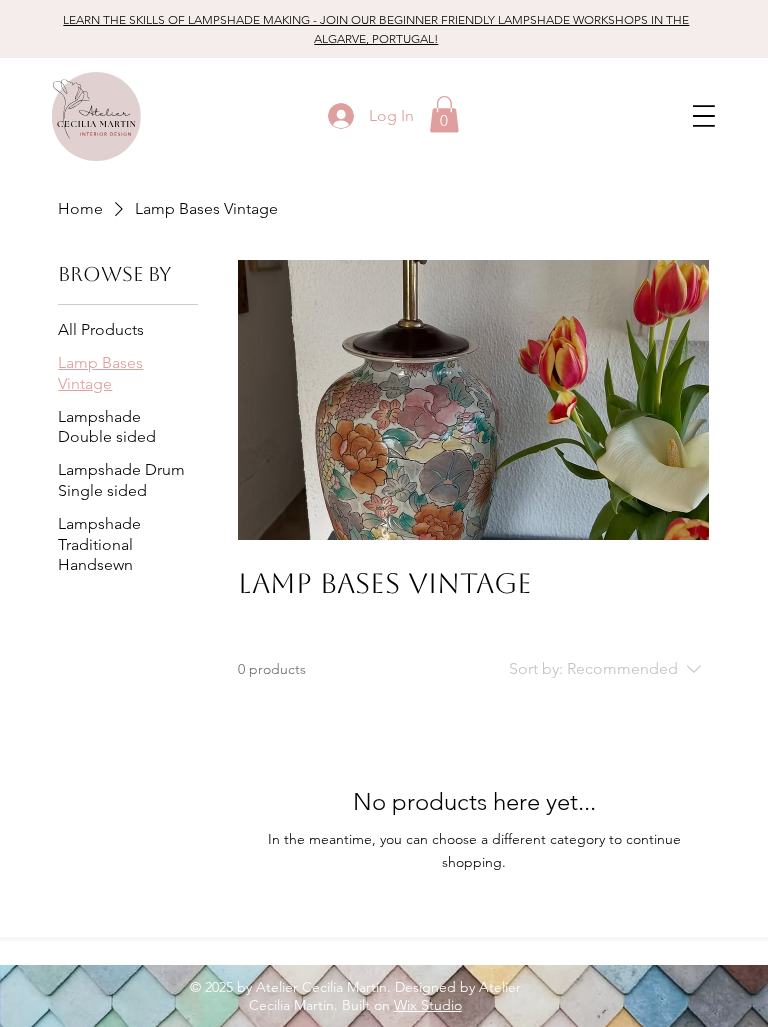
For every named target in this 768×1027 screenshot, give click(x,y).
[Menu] (710, 116)
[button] (444, 114)
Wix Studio (428, 1005)
